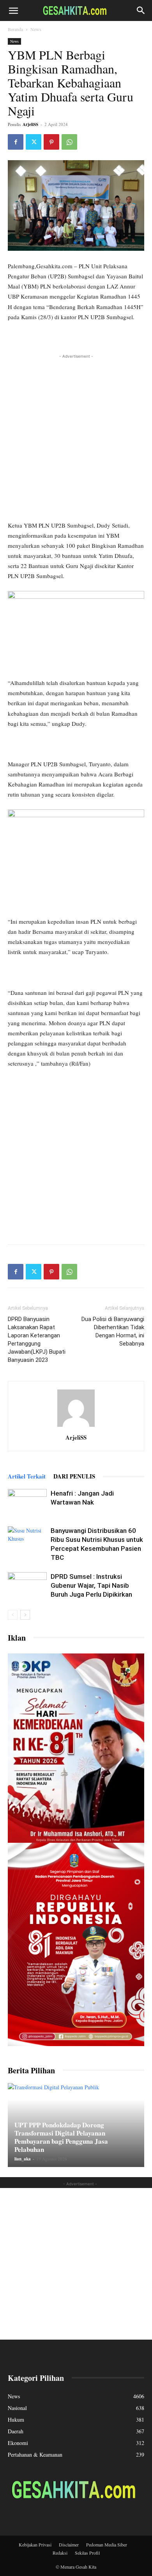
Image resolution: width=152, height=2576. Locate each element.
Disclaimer (69, 2545)
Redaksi (60, 2553)
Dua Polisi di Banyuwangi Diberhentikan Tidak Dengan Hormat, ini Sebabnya (113, 1331)
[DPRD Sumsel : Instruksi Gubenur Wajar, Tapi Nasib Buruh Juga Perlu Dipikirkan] (27, 1586)
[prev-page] (13, 1615)
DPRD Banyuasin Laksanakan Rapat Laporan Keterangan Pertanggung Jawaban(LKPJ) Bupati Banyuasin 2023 (37, 1340)
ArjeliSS (30, 124)
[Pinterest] (51, 142)
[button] (13, 10)
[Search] (141, 10)
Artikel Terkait (27, 1476)
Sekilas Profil (87, 2553)
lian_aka (23, 2159)
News (36, 29)
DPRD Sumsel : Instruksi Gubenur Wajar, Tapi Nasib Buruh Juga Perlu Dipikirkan (91, 1585)
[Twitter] (34, 142)
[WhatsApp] (69, 142)
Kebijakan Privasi (35, 2545)
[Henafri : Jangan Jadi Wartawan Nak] (27, 1502)
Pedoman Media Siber (107, 2545)
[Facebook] (16, 142)
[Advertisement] (76, 436)
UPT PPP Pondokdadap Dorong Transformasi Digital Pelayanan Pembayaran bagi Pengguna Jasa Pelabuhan (61, 2137)
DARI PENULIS (74, 1476)
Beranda (15, 29)
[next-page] (25, 1615)
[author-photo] (76, 1427)
